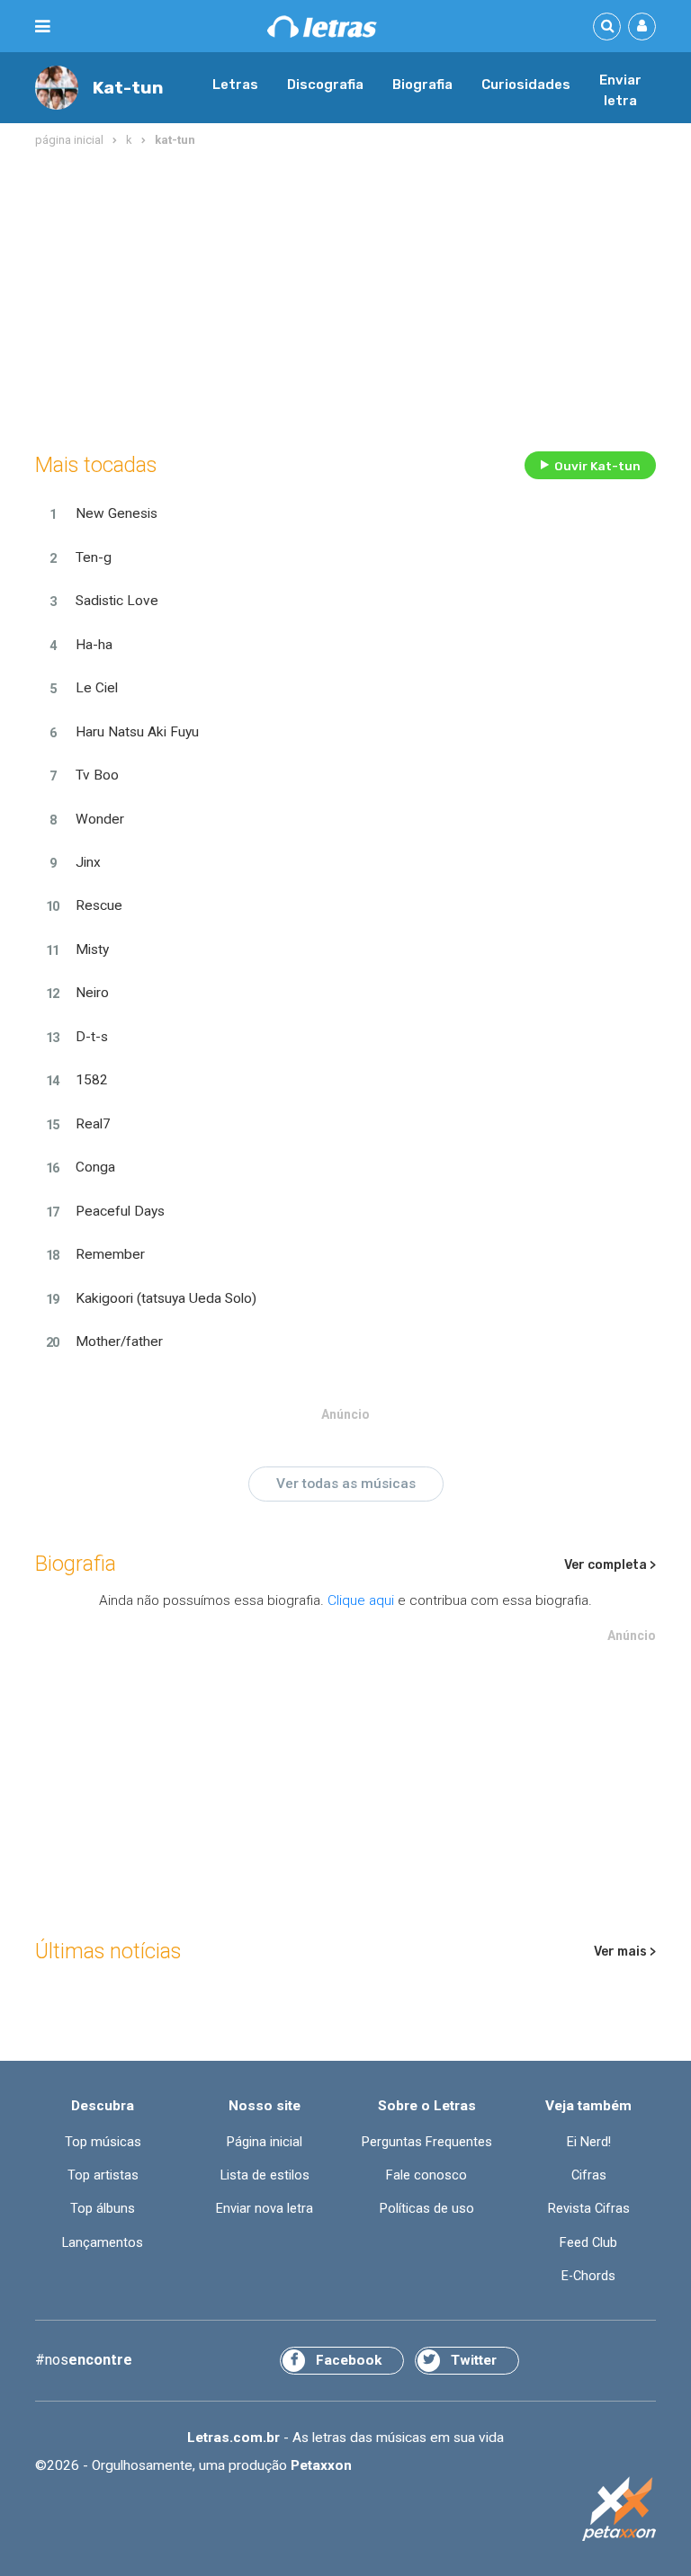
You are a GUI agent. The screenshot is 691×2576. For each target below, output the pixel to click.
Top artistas (103, 2175)
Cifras (589, 2175)
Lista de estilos (265, 2175)
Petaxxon (321, 2465)
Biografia (422, 85)
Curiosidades (526, 85)
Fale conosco (426, 2175)
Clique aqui (361, 1600)
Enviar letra (620, 91)
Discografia (325, 85)
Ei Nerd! (589, 2142)
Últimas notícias (108, 1951)
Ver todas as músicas (346, 1484)
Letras (235, 85)
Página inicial (265, 2142)
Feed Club (588, 2243)
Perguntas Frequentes (427, 2142)
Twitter (474, 2360)
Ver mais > (625, 1952)
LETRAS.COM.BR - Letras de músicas (322, 27)
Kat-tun (128, 88)
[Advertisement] (345, 296)
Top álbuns (103, 2209)
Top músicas (103, 2142)
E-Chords (588, 2276)
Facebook (349, 2360)
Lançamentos (103, 2243)
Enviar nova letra (265, 2209)
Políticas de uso (427, 2209)
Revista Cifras (589, 2209)
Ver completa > (610, 1565)
